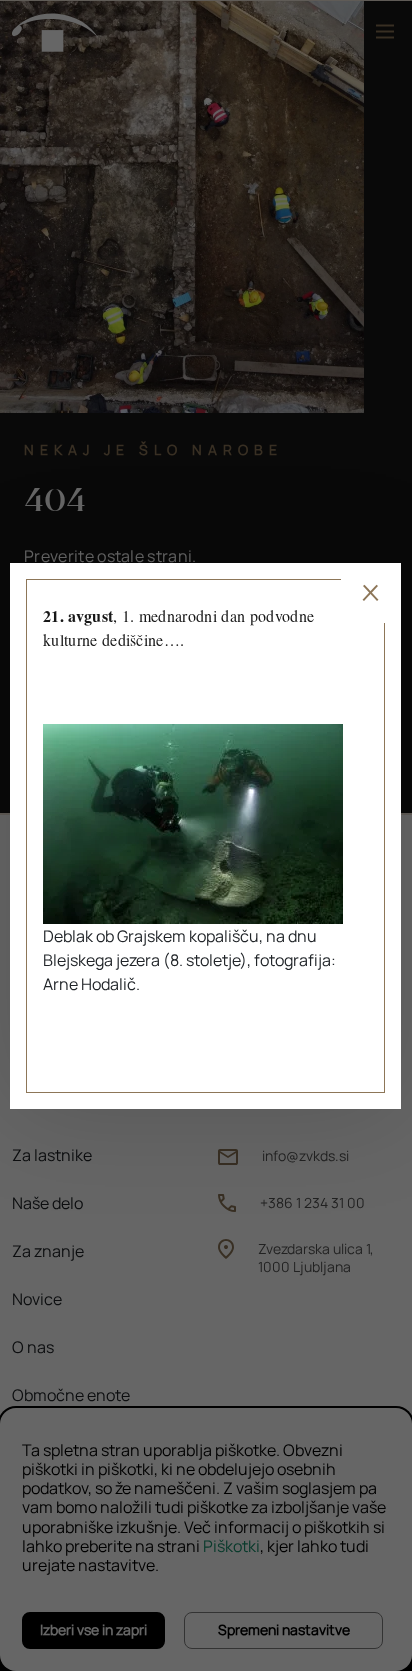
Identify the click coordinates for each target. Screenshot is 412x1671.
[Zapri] (372, 593)
